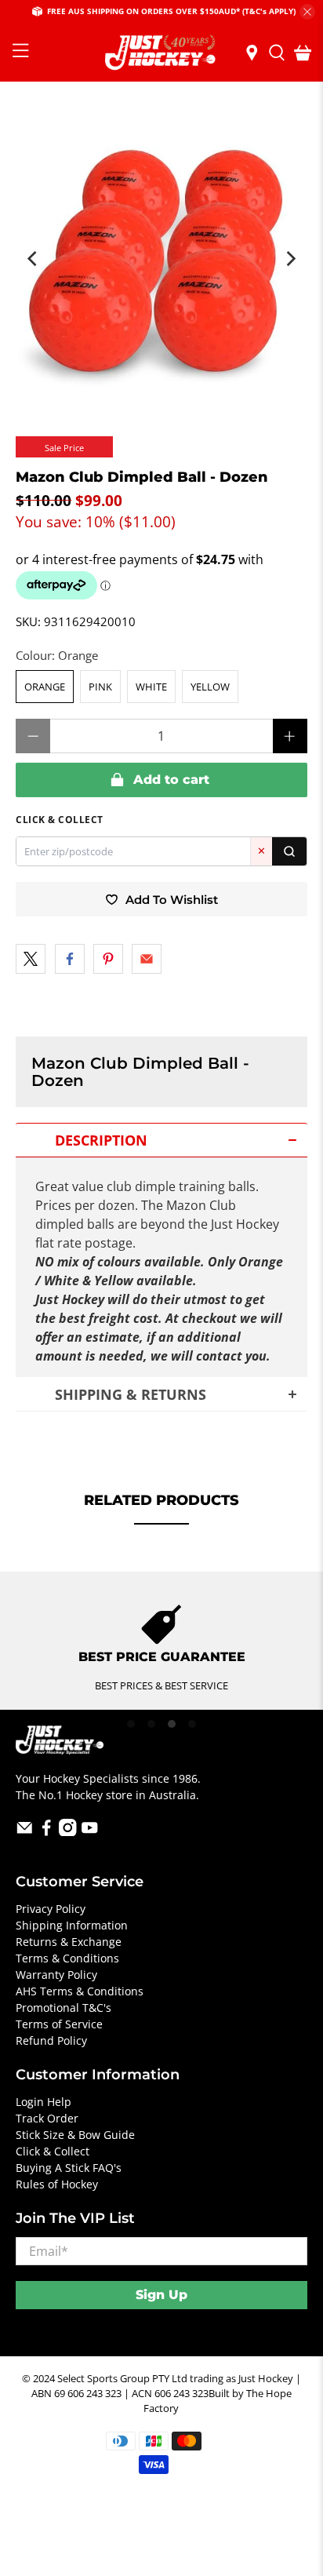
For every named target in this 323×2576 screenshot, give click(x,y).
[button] (161, 1140)
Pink (100, 687)
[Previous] (33, 259)
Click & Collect (53, 2151)
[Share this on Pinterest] (108, 959)
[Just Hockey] (161, 53)
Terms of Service (59, 2024)
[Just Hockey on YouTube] (90, 1832)
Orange (45, 687)
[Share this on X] (31, 959)
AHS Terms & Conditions (80, 1991)
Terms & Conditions (67, 1958)
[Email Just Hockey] (25, 1832)
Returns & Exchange (69, 1942)
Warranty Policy (56, 1975)
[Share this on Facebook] (70, 959)
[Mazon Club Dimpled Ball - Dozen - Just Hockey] (161, 251)
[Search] (289, 851)
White (151, 687)
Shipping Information (72, 1925)
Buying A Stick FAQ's (69, 2168)
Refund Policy (51, 2040)
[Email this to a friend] (147, 959)
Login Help (44, 2102)
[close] (307, 12)
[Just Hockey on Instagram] (68, 1832)
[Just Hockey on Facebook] (47, 1832)
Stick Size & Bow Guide (75, 2135)
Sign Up (161, 2295)
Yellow (210, 687)
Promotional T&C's (64, 2008)
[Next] (290, 259)
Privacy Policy (51, 1909)
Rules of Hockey (57, 2184)
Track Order (47, 2118)
